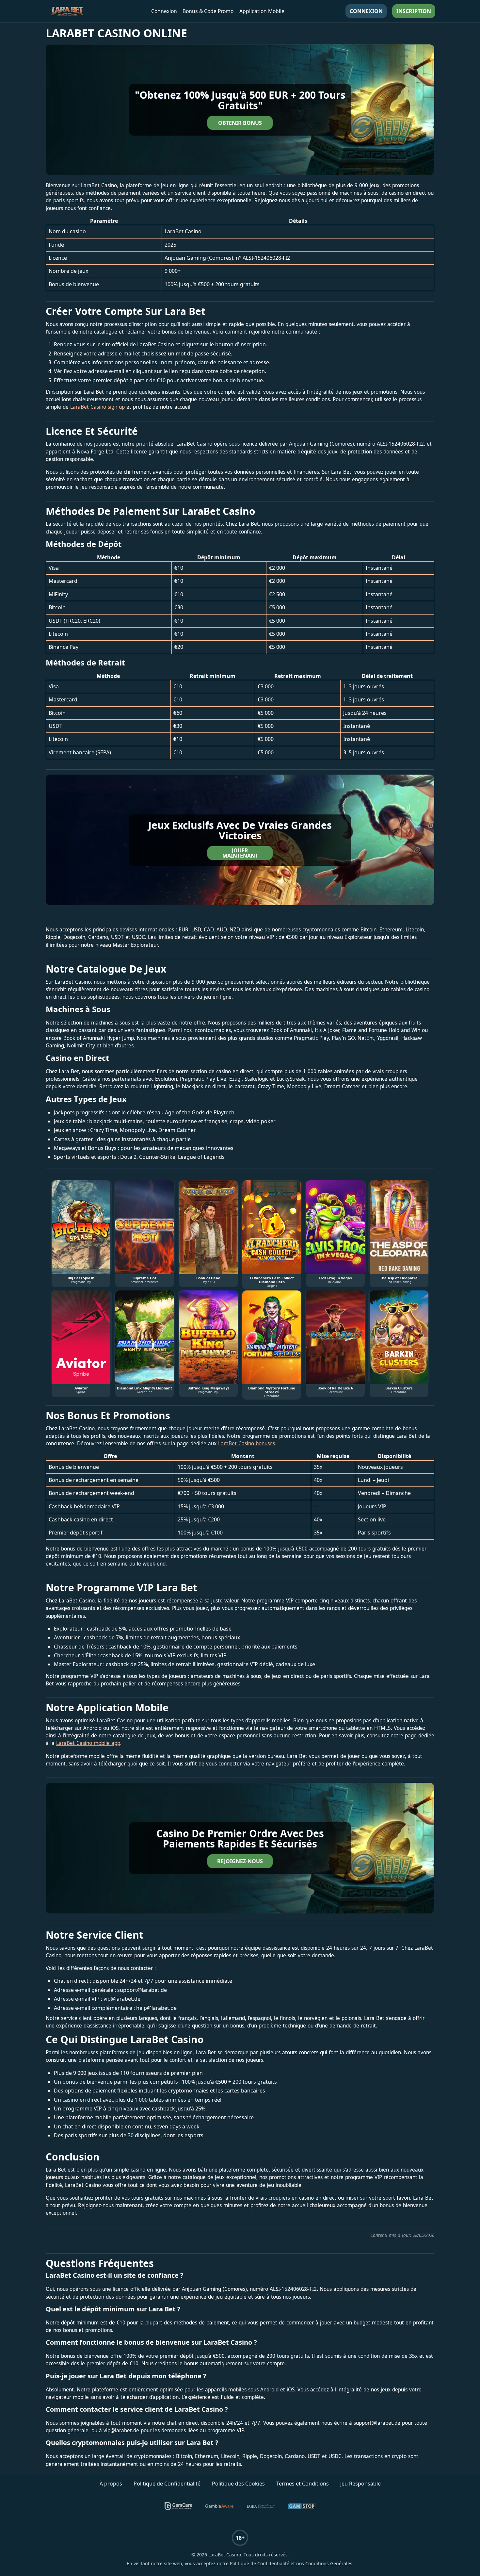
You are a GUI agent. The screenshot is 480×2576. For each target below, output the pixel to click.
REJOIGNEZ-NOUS (240, 1861)
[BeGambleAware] (219, 2506)
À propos (111, 2484)
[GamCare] (179, 2506)
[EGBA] (261, 2506)
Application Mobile (262, 11)
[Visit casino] (240, 110)
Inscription (414, 11)
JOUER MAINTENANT (240, 853)
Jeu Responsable (360, 2484)
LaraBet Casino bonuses (247, 1444)
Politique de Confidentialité (167, 2484)
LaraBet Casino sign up (97, 407)
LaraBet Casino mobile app (88, 1743)
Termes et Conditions (303, 2484)
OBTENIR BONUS (240, 123)
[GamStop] (302, 2506)
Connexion (164, 11)
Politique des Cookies (238, 2484)
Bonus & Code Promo (208, 11)
